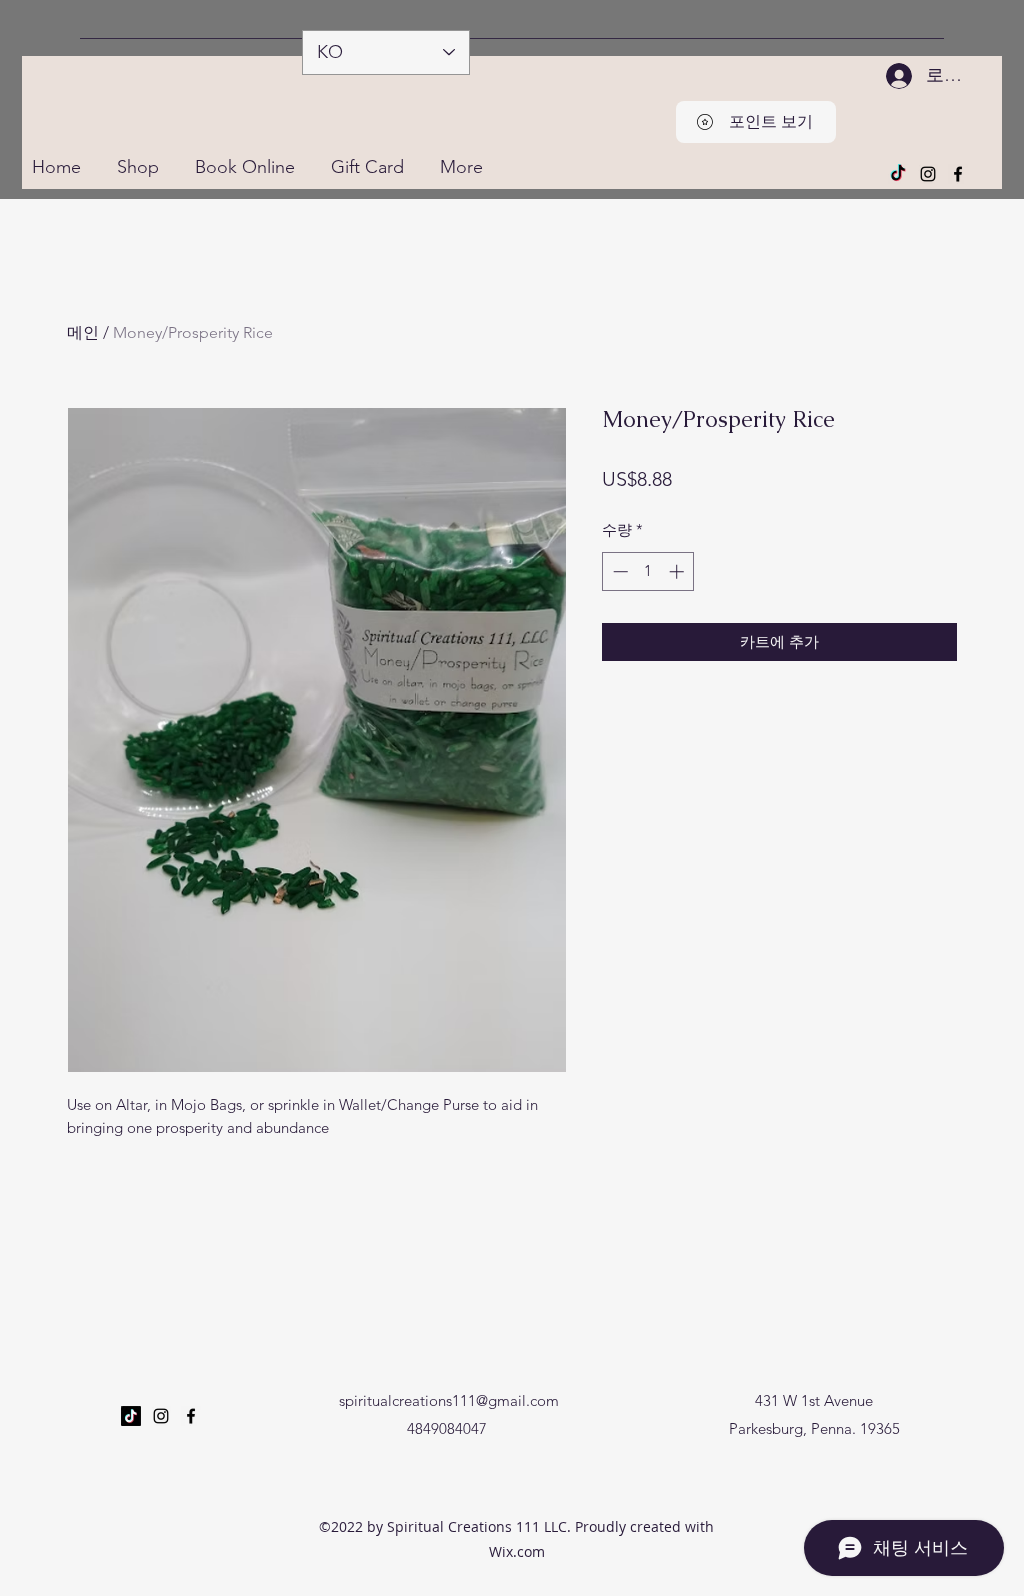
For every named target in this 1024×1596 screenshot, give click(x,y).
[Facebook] (958, 174)
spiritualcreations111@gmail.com (449, 1400)
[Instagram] (928, 174)
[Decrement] (618, 571)
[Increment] (678, 571)
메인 (83, 332)
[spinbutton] (648, 571)
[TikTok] (898, 174)
